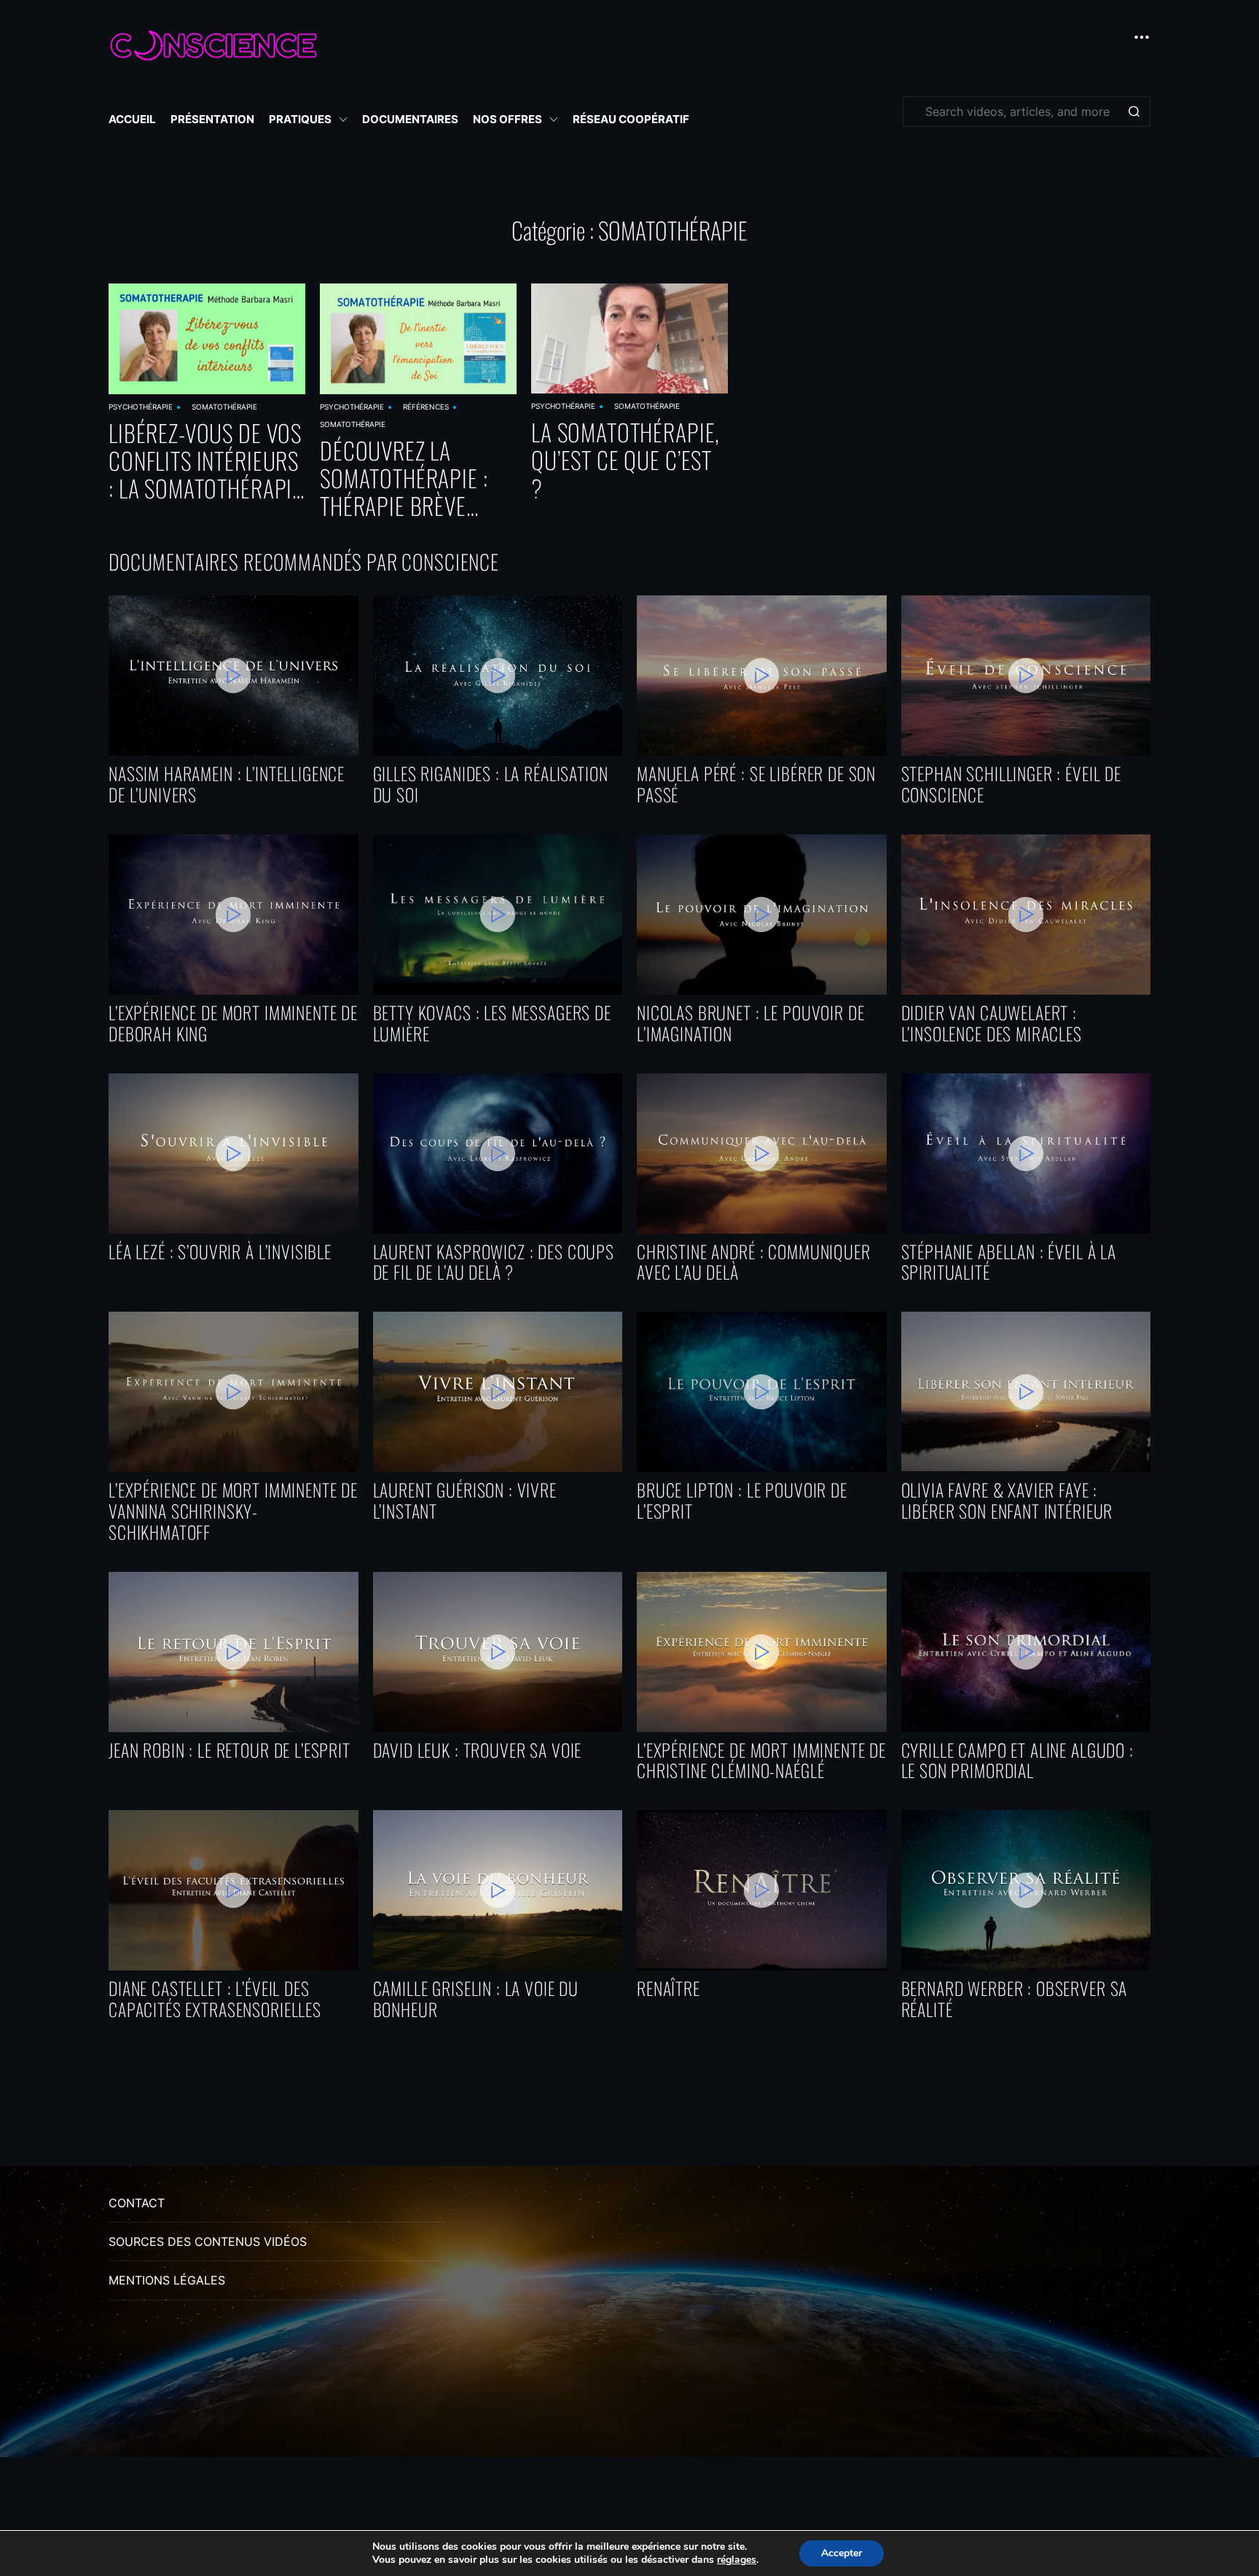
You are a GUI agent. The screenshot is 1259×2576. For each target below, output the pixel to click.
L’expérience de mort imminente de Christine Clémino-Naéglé (761, 1761)
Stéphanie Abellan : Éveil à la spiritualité (1009, 1262)
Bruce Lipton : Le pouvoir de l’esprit (742, 1500)
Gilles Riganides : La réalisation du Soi (491, 784)
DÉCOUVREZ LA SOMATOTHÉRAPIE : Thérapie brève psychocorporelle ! (413, 478)
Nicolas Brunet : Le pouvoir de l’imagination (751, 1023)
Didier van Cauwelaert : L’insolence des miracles (992, 1023)
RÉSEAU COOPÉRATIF (631, 119)
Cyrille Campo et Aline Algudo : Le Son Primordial (1017, 1761)
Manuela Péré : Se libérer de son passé (756, 784)
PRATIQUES (300, 119)
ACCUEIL (132, 119)
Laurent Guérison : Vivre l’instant (465, 1500)
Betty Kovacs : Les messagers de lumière (492, 1023)
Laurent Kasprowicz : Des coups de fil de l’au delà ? (494, 1262)
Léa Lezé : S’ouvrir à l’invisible (220, 1252)
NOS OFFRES (507, 119)
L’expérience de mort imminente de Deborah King (233, 1023)
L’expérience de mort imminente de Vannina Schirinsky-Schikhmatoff (233, 1511)
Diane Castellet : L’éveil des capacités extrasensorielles (215, 1999)
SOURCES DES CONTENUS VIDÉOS (208, 2242)
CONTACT (137, 2203)
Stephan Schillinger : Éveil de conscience (1012, 784)
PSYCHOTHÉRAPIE (141, 407)
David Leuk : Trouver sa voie (478, 1750)
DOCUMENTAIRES (410, 119)
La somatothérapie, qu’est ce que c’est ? (625, 460)
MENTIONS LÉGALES (167, 2280)
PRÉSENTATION (212, 119)
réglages (737, 2560)
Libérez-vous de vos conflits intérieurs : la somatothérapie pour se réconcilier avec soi (205, 461)
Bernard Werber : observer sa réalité (1015, 1999)
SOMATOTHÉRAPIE (224, 407)
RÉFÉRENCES (426, 407)
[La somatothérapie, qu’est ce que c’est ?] (629, 338)
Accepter (842, 2553)
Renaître (668, 1988)
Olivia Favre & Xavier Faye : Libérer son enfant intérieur (1007, 1500)
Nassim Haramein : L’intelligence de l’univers (227, 784)
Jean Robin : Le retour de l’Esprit (230, 1750)
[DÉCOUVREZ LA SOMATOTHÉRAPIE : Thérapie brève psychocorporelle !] (418, 339)
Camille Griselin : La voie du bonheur (476, 1999)
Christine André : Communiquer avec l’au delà (754, 1262)
